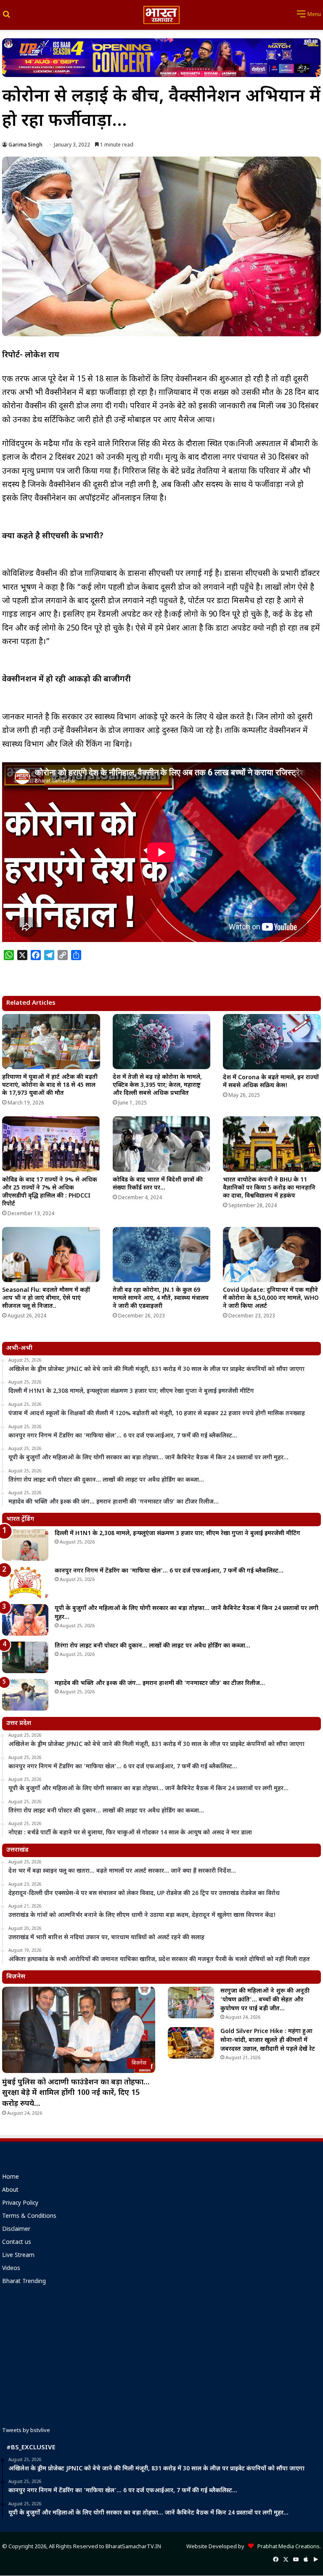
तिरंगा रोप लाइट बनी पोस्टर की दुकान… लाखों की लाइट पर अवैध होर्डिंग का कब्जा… (152, 1646)
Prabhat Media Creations (287, 2547)
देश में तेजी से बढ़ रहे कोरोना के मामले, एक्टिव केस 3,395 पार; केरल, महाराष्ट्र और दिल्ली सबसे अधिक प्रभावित (157, 1085)
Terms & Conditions (29, 2217)
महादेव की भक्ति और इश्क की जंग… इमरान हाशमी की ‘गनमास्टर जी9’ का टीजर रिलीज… (160, 1683)
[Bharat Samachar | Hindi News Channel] (161, 15)
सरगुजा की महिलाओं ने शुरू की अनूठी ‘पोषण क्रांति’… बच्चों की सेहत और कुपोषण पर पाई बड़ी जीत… (265, 2000)
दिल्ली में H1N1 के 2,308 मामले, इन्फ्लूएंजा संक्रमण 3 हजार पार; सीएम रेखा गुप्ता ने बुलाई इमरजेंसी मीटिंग (177, 1534)
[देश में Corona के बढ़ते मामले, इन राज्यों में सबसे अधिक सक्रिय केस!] (272, 1042)
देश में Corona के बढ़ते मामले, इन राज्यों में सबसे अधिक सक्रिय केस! (271, 1082)
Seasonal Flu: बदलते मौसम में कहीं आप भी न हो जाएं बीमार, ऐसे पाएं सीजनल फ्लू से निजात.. (46, 1298)
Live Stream (18, 2256)
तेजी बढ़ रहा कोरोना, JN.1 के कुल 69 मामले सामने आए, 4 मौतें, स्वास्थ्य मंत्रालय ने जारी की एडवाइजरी (161, 1298)
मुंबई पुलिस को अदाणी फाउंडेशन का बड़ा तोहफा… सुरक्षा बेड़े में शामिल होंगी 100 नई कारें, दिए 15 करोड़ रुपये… (76, 2093)
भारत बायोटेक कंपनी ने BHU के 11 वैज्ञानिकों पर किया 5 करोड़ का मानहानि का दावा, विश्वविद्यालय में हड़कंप (269, 1188)
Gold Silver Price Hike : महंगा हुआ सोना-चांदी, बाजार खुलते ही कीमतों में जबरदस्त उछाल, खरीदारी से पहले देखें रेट (268, 2040)
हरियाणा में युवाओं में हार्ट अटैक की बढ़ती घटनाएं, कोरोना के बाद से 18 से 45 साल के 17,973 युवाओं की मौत (50, 1085)
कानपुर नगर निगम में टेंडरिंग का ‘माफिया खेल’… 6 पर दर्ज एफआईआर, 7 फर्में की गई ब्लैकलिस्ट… (169, 1571)
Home (11, 2177)
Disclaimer (16, 2230)
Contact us (17, 2243)
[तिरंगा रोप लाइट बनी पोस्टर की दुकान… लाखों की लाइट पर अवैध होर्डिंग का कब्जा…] (25, 1657)
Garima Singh (25, 145)
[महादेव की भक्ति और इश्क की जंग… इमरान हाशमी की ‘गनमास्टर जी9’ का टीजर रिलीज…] (25, 1695)
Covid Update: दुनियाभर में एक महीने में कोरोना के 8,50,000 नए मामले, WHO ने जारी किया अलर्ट (271, 1298)
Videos (11, 2269)
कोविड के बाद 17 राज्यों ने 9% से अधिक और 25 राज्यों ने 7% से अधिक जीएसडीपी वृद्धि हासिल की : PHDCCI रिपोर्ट (50, 1192)
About (10, 2190)
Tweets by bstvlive (26, 2431)
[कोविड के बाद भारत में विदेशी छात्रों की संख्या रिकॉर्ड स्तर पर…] (162, 1144)
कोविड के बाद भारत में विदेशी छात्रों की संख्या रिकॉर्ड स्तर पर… (158, 1184)
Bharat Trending (24, 2282)
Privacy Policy (20, 2203)
